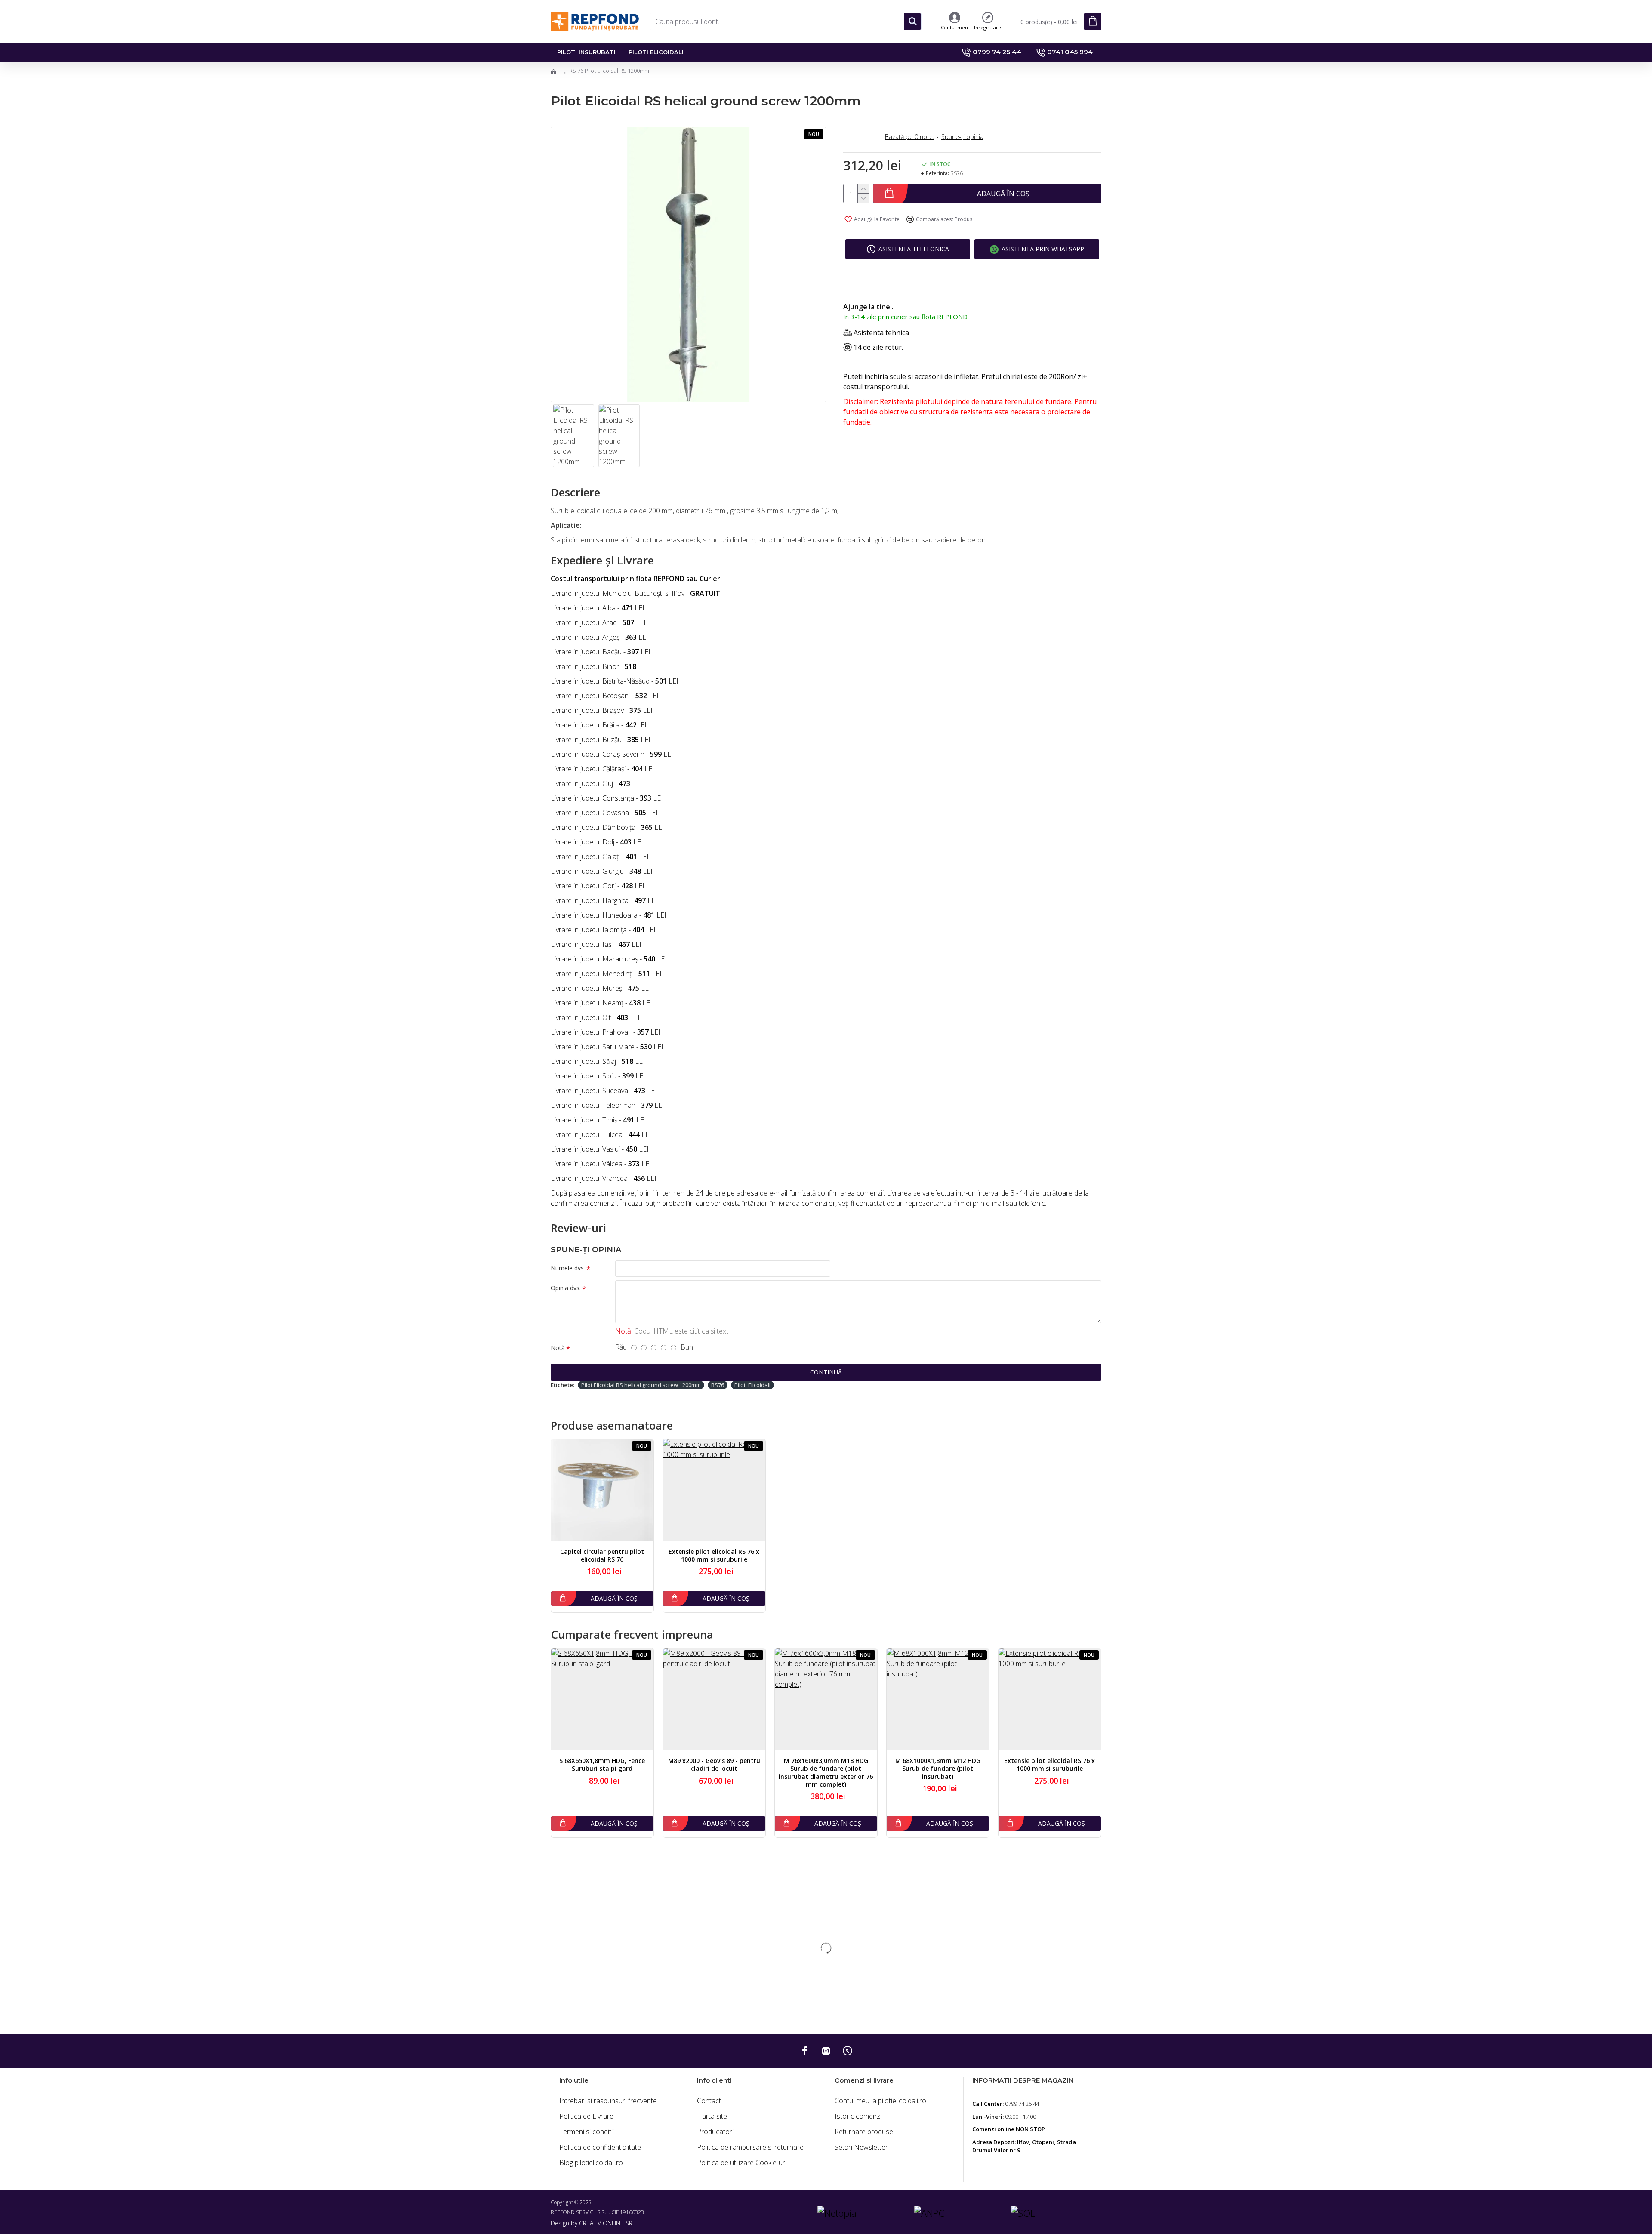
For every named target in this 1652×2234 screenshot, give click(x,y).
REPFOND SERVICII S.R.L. (580, 2212)
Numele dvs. (568, 1268)
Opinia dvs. (566, 1288)
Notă (558, 1348)
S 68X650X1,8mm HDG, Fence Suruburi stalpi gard (602, 1765)
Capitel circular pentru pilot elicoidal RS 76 (602, 1556)
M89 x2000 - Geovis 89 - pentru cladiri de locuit (714, 1765)
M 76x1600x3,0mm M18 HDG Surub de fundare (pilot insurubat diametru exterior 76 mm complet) (826, 1773)
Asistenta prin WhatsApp (1043, 249)
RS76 (718, 1385)
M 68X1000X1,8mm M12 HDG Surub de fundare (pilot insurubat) (938, 1769)
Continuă (826, 1372)
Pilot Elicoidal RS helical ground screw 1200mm (641, 1385)
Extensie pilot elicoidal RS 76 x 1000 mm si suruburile (714, 1556)
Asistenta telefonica (914, 249)
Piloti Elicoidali (752, 1385)
